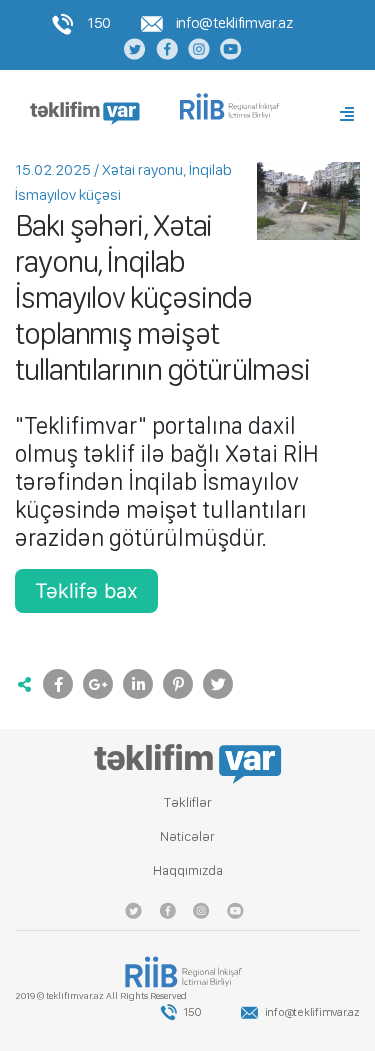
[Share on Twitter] (218, 684)
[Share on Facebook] (58, 684)
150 (97, 22)
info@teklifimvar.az (232, 22)
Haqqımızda (188, 870)
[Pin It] (178, 684)
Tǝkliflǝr (188, 802)
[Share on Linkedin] (138, 684)
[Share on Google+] (98, 684)
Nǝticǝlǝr (187, 836)
